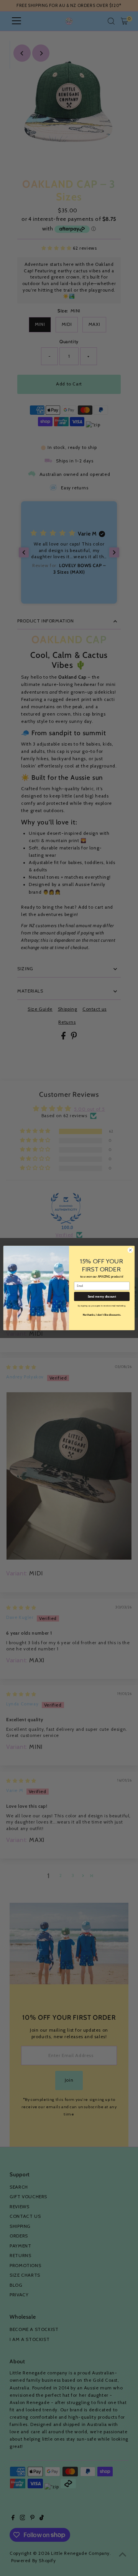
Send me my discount (102, 1296)
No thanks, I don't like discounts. (102, 1315)
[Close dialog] (130, 1250)
